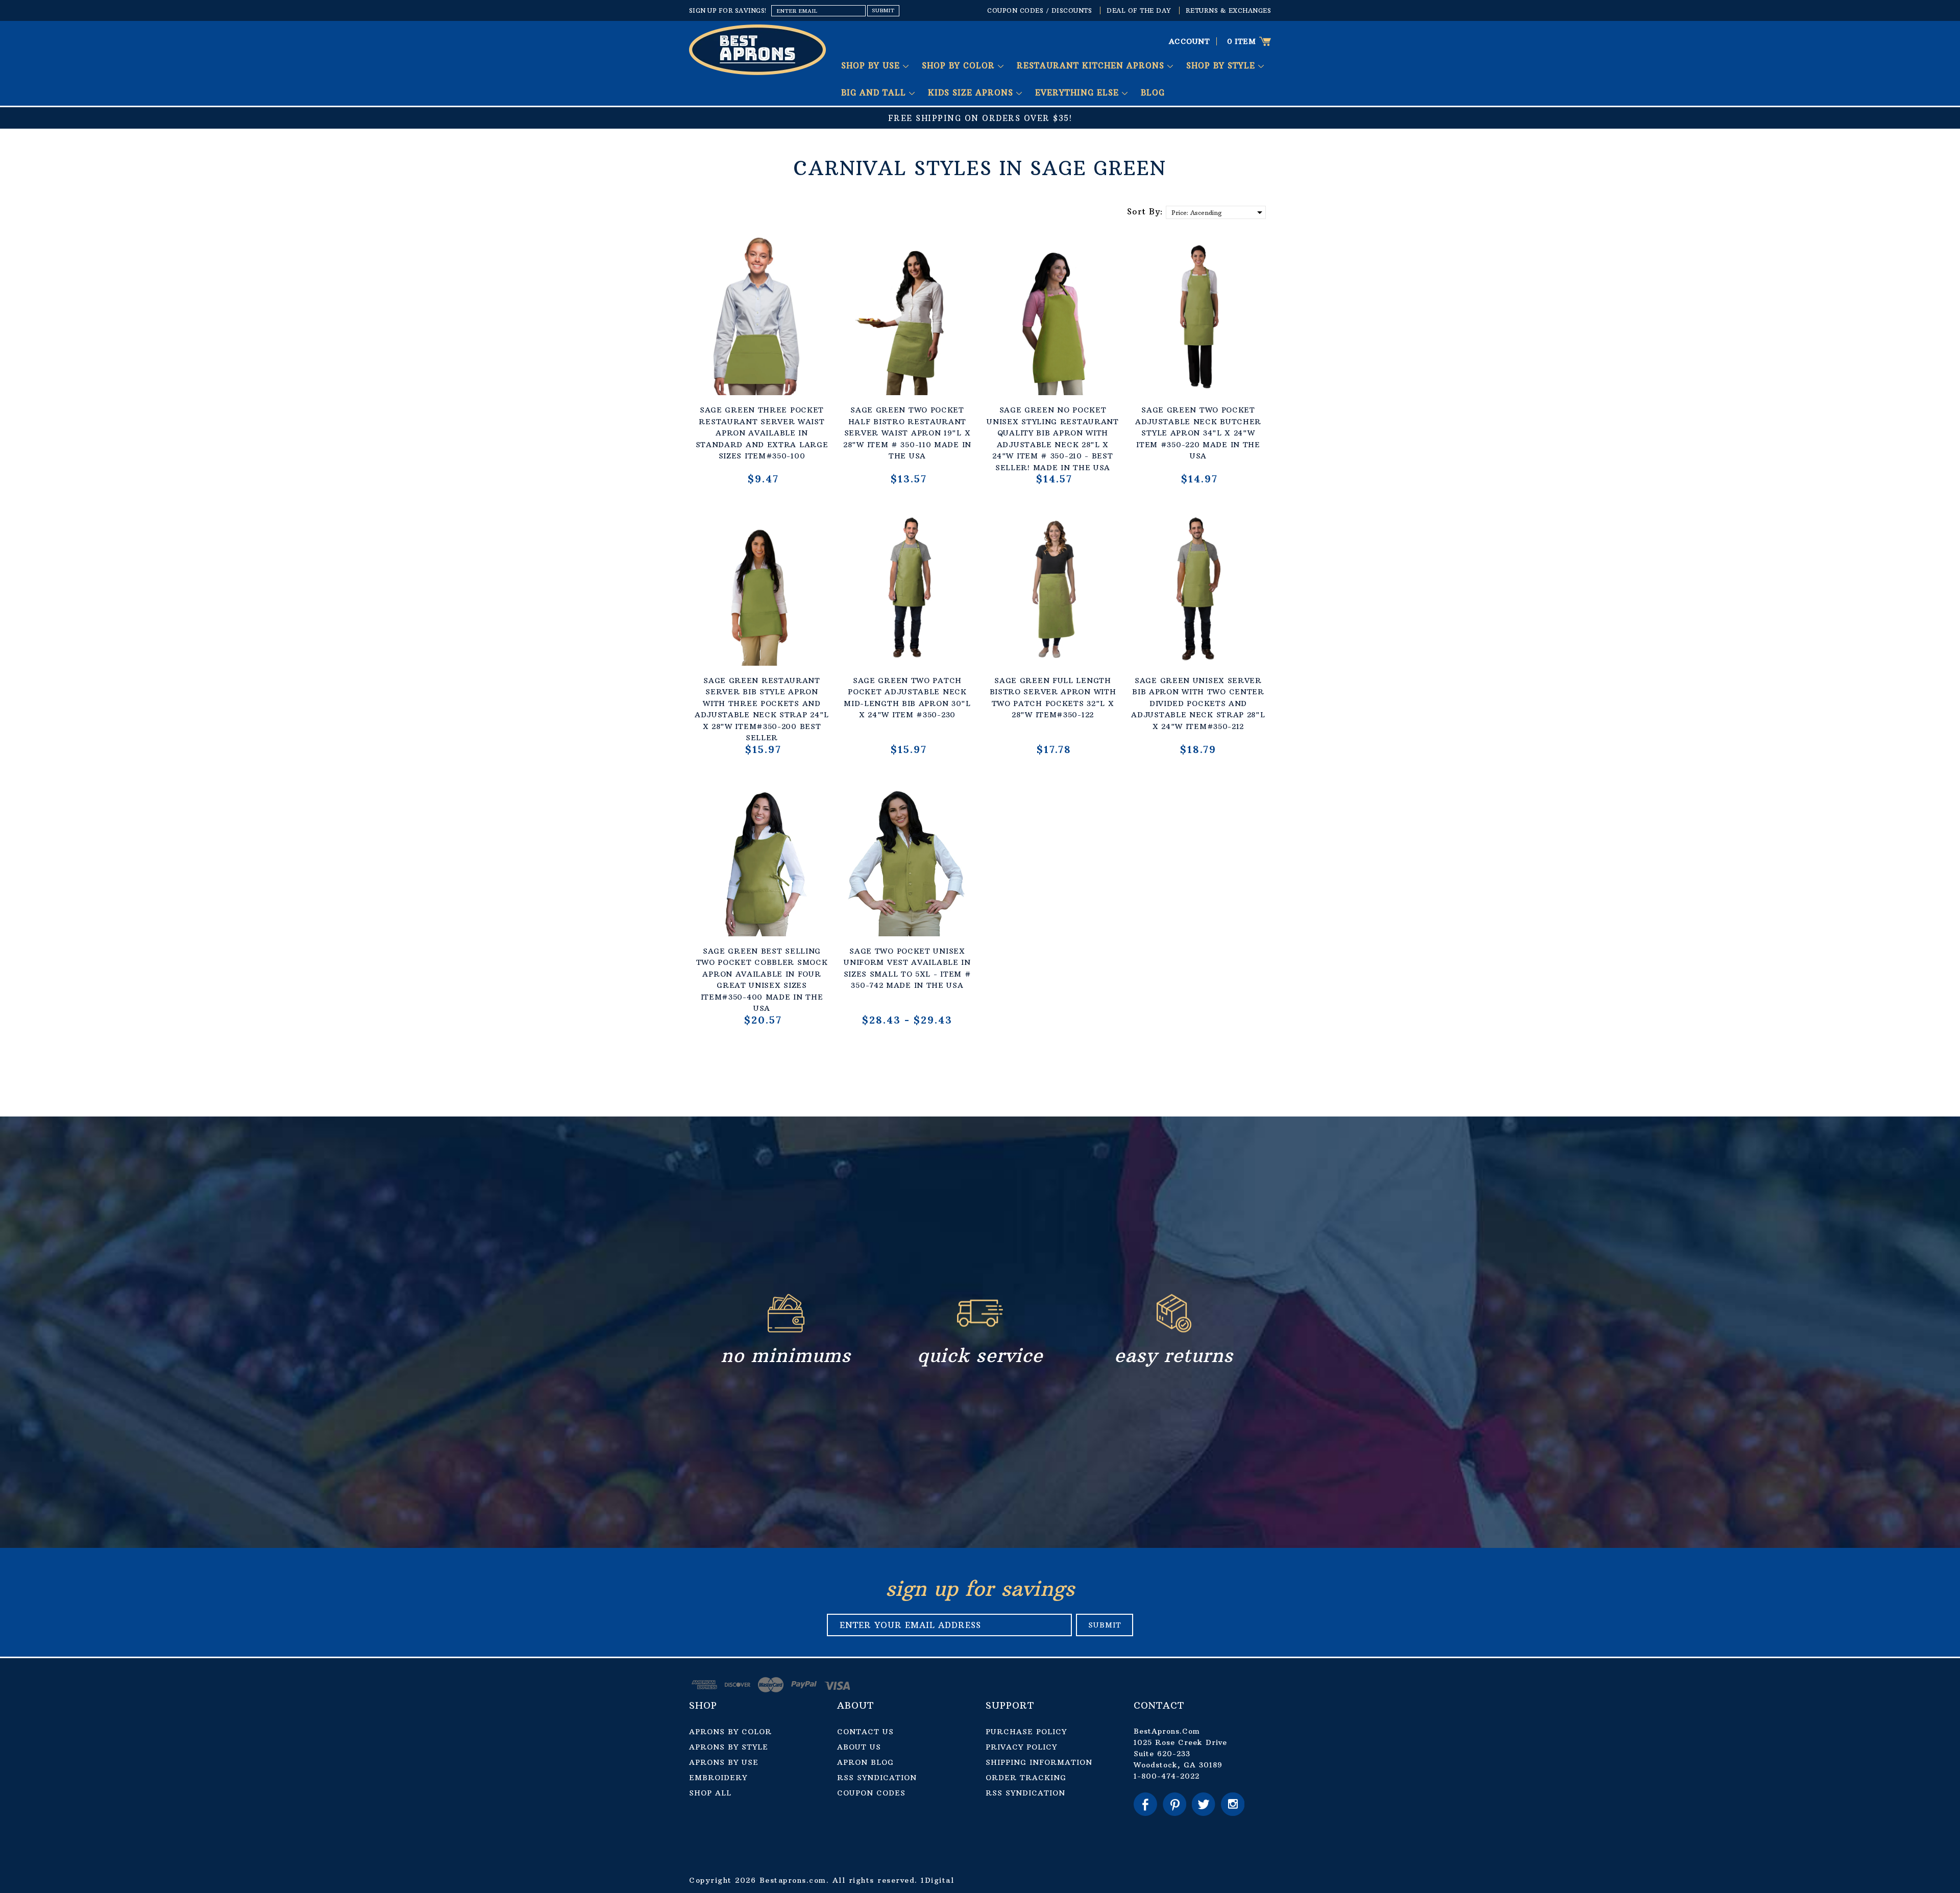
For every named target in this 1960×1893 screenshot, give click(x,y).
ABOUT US (859, 1747)
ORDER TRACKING (1026, 1778)
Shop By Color (960, 66)
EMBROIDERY (718, 1778)
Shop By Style (1222, 66)
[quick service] (980, 1330)
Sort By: (1145, 211)
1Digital (937, 1880)
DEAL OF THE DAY (1139, 10)
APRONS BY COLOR (730, 1732)
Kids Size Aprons (972, 93)
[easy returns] (1174, 1330)
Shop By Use (872, 66)
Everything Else (1079, 93)
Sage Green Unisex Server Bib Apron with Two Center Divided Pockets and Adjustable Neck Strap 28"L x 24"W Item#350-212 (1198, 703)
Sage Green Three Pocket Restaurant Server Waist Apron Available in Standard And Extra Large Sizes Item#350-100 (762, 433)
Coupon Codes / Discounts (1039, 10)
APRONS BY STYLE (729, 1747)
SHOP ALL (710, 1793)
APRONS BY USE (724, 1762)
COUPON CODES (871, 1793)
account (1190, 41)
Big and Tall (875, 93)
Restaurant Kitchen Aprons (1092, 66)
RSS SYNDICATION (877, 1778)
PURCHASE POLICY (1026, 1732)
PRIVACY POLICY (1021, 1747)
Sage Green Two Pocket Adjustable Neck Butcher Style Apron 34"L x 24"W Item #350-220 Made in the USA (1198, 433)
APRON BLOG (865, 1762)
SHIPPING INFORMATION (1039, 1762)
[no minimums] (786, 1330)
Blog (1153, 93)
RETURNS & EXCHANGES (1229, 10)
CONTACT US (865, 1732)
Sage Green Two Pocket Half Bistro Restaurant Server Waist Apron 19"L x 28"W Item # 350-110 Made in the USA (907, 433)
